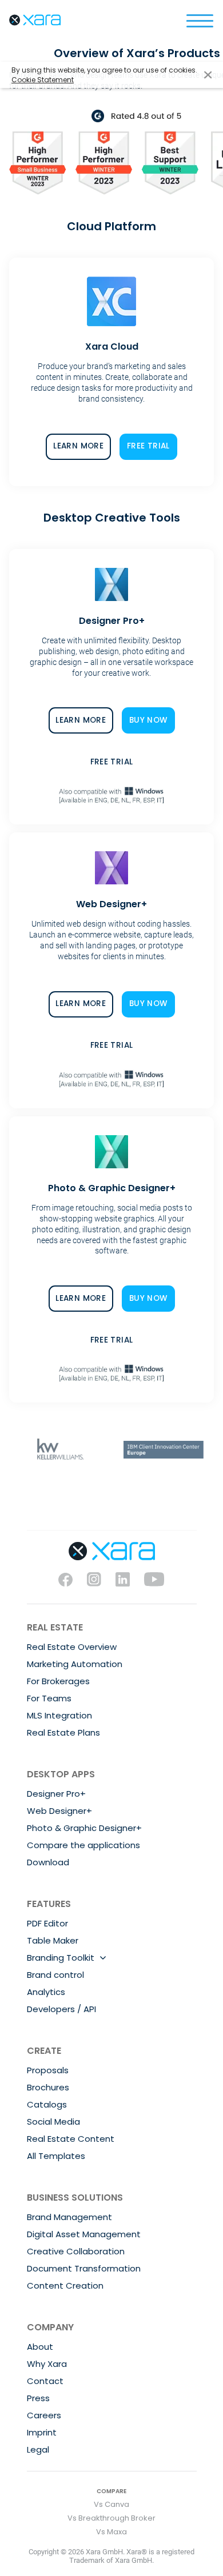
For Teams (49, 1698)
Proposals (48, 2070)
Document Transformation (84, 2268)
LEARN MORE (78, 446)
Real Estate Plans (63, 1732)
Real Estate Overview (72, 1647)
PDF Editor (47, 1923)
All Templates (56, 2156)
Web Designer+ (59, 1811)
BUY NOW (148, 720)
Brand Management (69, 2217)
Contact (45, 2381)
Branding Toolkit (61, 1958)
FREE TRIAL (148, 446)
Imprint (42, 2432)
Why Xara (47, 2364)
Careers (44, 2415)
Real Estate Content (71, 2139)
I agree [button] (208, 75)
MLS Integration (59, 1715)
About (40, 2347)
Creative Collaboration (76, 2251)
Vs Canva (111, 2504)
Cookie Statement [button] (43, 80)
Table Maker (53, 1940)
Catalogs (47, 2104)
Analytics (46, 1992)
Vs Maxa (111, 2532)
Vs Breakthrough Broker (111, 2518)
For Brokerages (58, 1681)
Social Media (53, 2122)
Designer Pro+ (56, 1794)
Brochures (48, 2087)
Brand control (55, 1975)
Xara (35, 20)
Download (48, 1862)
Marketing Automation (75, 1664)
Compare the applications (83, 1845)
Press (38, 2398)
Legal (38, 2449)
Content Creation (65, 2285)
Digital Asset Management (84, 2234)
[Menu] (200, 20)
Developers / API (61, 2009)
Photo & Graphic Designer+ (84, 1828)
